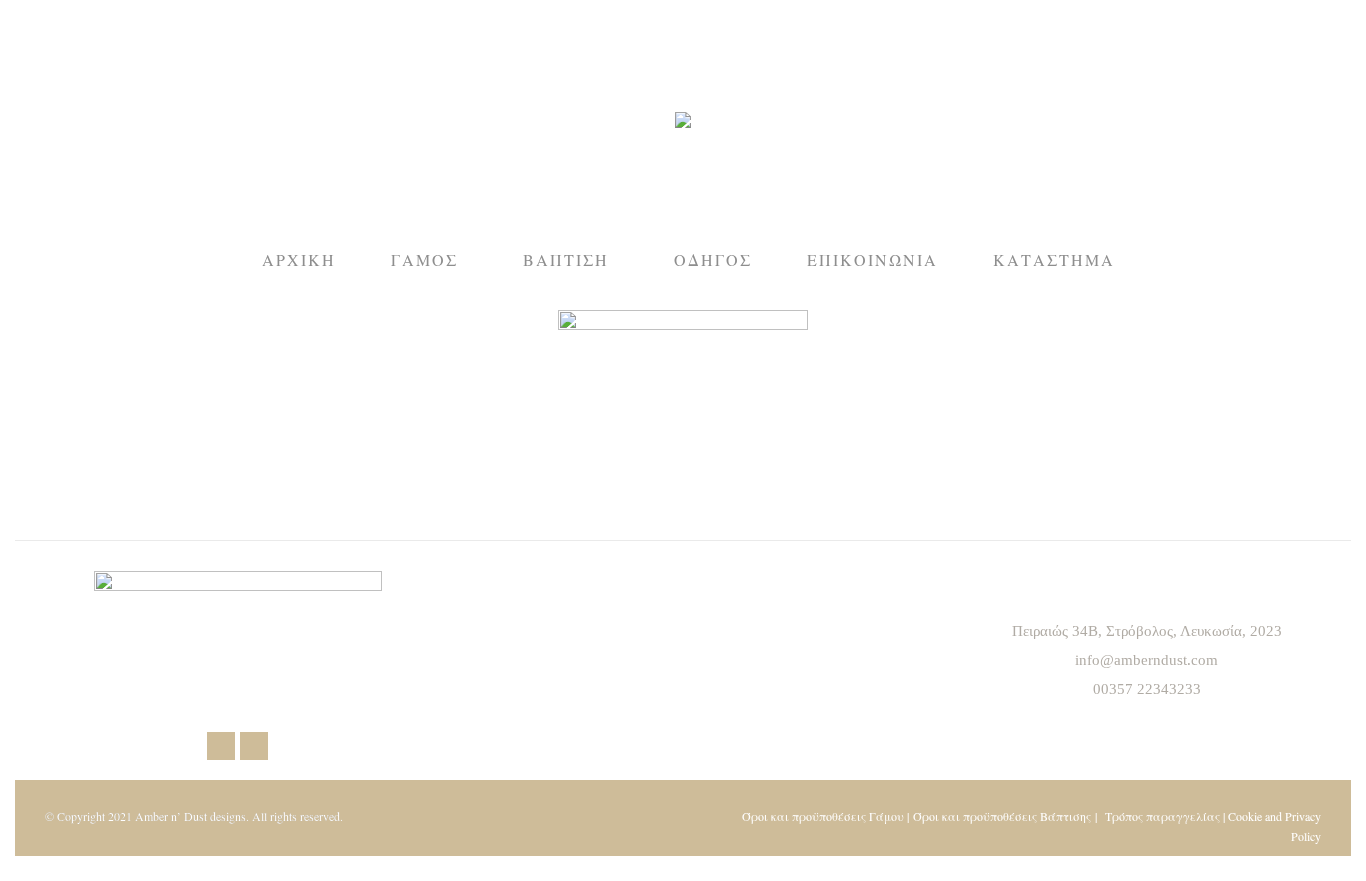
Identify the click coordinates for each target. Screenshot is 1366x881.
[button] (296, 16)
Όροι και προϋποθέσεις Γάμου (823, 816)
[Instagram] (254, 746)
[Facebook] (221, 746)
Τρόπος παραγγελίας (1162, 816)
